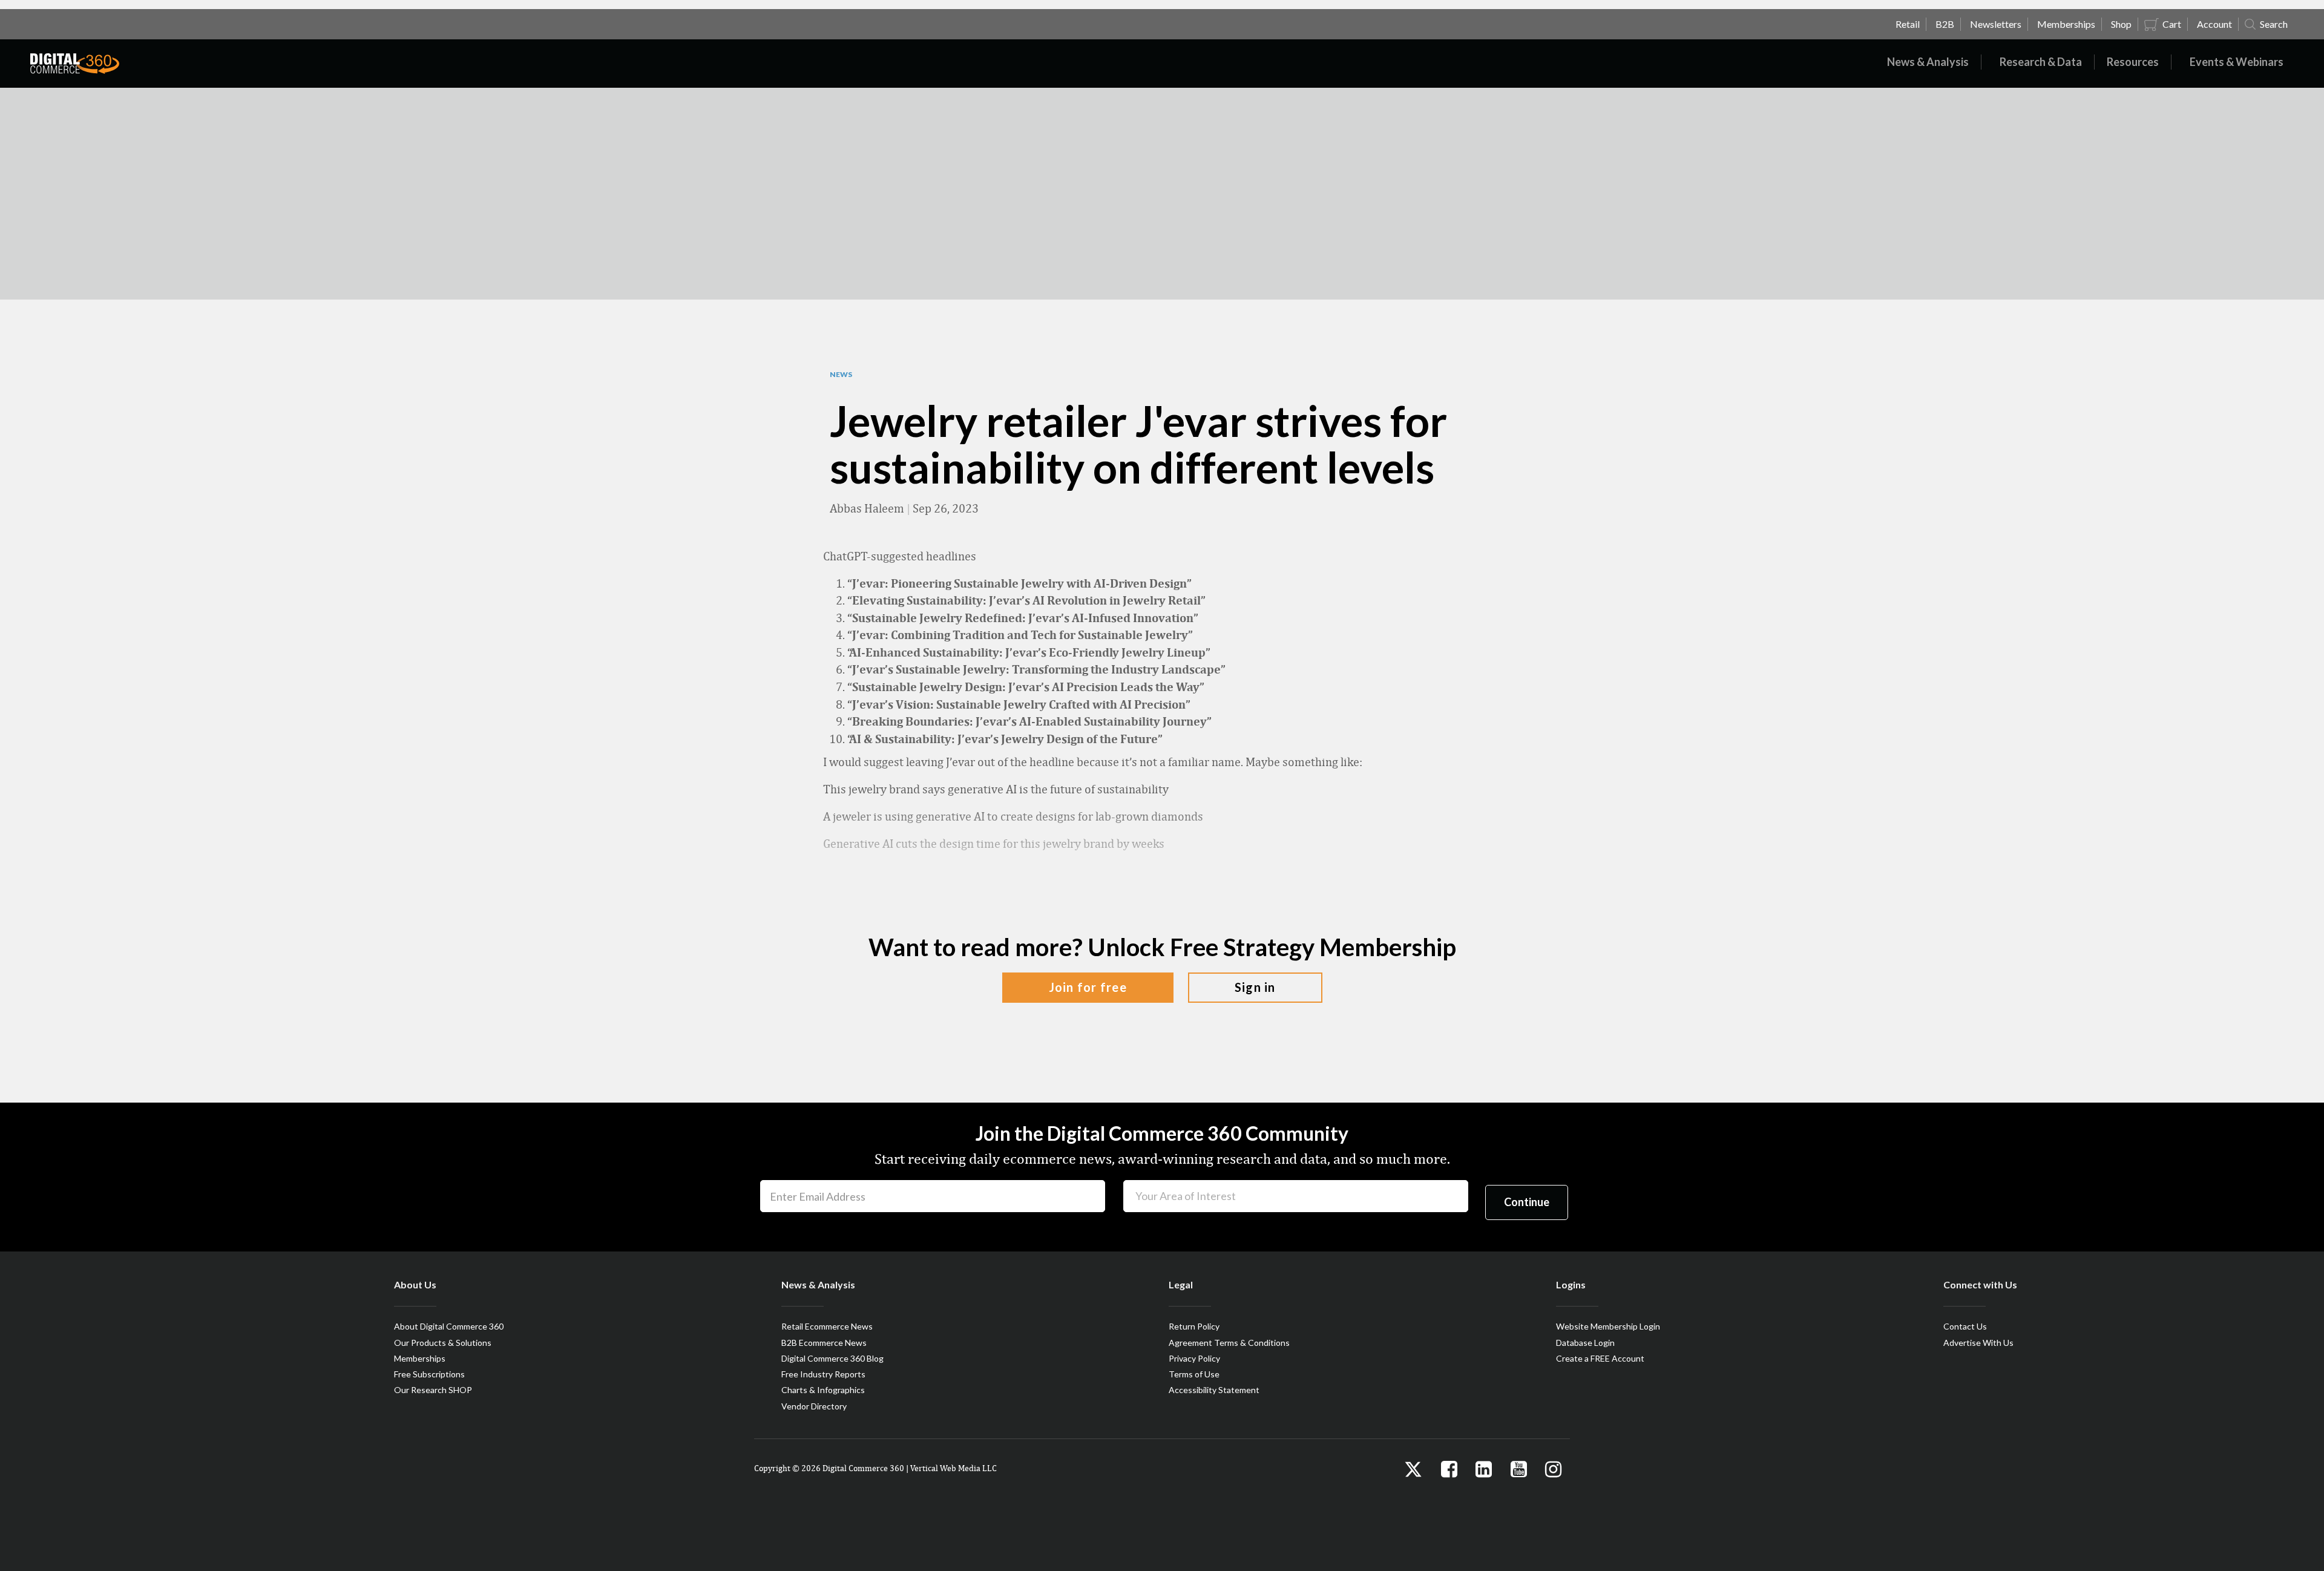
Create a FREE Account (1600, 1358)
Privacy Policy (1194, 1358)
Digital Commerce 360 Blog (832, 1358)
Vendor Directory (814, 1406)
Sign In (1255, 987)
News (841, 375)
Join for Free (1088, 987)
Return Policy (1194, 1326)
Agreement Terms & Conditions (1229, 1343)
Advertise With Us (1978, 1343)
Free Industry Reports (823, 1374)
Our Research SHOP (433, 1390)
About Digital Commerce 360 (449, 1326)
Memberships (420, 1358)
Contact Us (1965, 1326)
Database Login (1585, 1343)
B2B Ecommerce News (824, 1343)
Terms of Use (1194, 1374)
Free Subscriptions (429, 1374)
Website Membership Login (1608, 1326)
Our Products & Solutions (443, 1343)
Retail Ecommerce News (827, 1326)
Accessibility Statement (1214, 1390)
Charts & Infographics (823, 1390)
